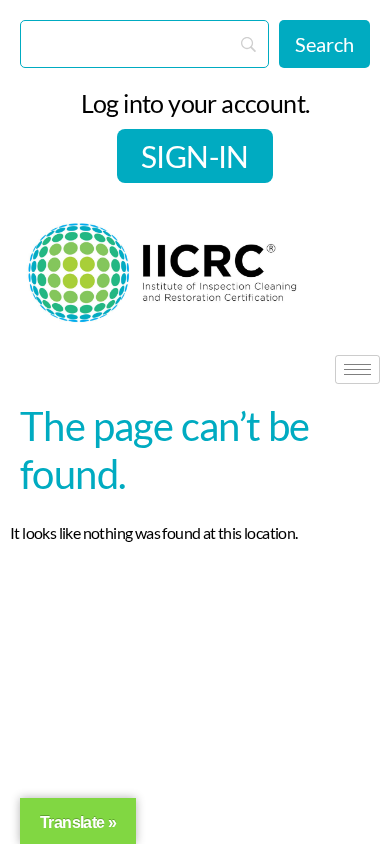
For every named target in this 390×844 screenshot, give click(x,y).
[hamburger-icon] (357, 369)
